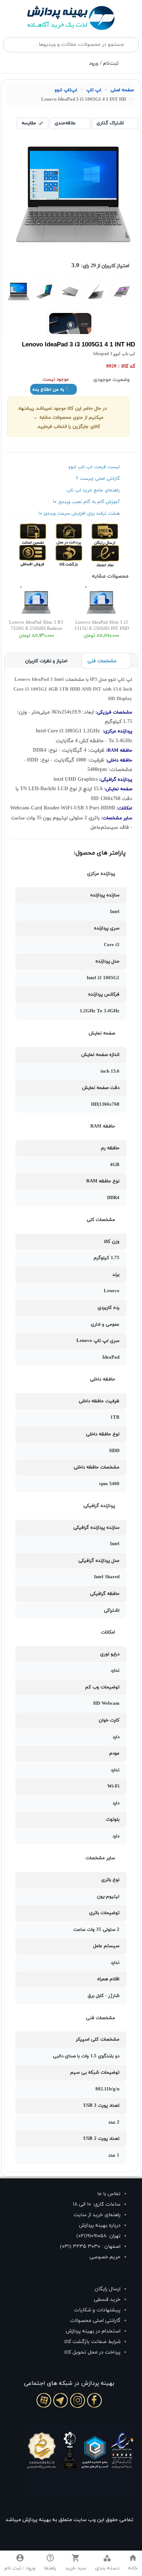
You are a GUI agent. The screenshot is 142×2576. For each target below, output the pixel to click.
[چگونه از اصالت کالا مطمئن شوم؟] (46, 534)
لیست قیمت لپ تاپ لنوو (94, 467)
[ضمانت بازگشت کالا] (81, 555)
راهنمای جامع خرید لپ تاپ (93, 490)
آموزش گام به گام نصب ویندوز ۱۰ (86, 502)
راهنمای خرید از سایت (97, 2215)
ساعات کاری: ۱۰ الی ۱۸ (97, 2204)
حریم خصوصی (105, 2257)
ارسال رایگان (108, 2289)
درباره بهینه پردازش (100, 2225)
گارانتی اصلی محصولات (95, 2321)
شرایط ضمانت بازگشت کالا (92, 2342)
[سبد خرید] (35, 64)
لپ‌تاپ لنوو (66, 90)
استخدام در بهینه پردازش (93, 2331)
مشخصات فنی (102, 661)
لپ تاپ (94, 90)
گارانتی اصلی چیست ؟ (98, 479)
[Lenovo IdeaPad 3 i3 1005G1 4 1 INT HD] (122, 292)
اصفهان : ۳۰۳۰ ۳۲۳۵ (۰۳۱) (90, 2247)
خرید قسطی (107, 2300)
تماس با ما (109, 2194)
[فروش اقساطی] (46, 555)
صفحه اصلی (122, 90)
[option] (122, 292)
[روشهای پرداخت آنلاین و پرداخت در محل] (81, 534)
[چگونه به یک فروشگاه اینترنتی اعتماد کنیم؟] (117, 555)
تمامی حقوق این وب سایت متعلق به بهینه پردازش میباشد (69, 2520)
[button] (107, 2563)
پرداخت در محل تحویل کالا (92, 2352)
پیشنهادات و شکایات (97, 2310)
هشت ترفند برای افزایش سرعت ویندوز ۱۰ (79, 514)
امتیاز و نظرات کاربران (46, 661)
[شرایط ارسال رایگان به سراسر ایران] (117, 534)
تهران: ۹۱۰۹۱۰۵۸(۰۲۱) (98, 2236)
